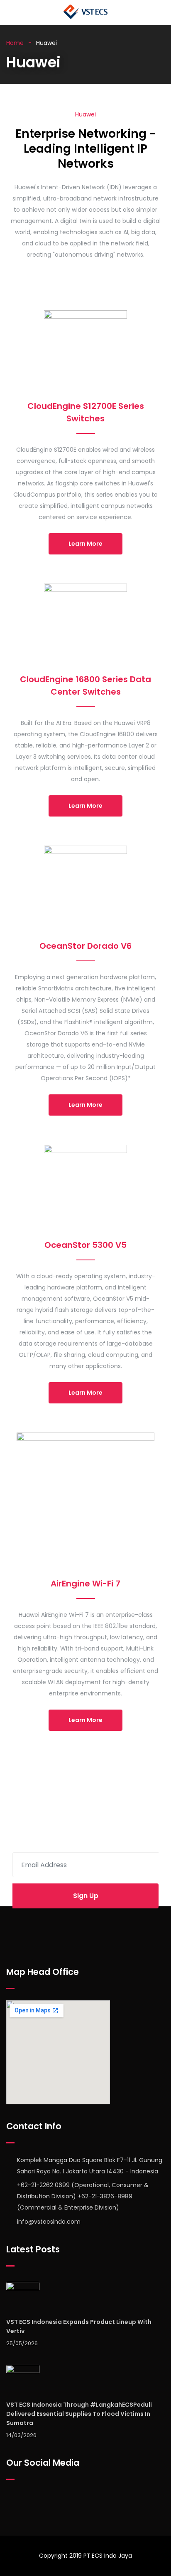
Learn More (85, 544)
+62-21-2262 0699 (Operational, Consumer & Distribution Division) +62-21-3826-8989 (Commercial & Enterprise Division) (83, 2196)
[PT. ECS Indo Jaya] (85, 12)
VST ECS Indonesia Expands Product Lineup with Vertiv (79, 2326)
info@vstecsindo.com (49, 2222)
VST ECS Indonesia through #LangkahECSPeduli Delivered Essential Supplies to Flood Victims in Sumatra (79, 2414)
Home (15, 43)
